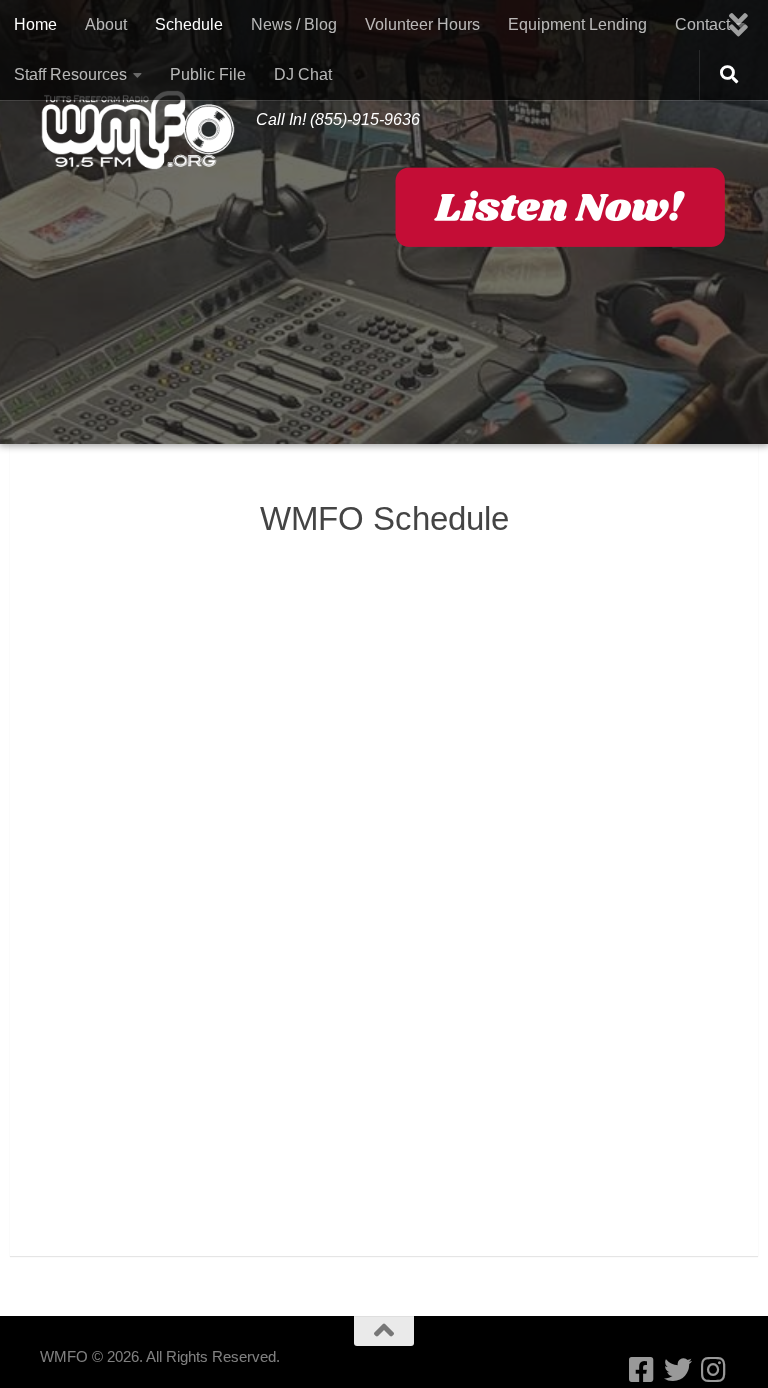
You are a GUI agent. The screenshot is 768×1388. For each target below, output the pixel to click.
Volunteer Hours (422, 24)
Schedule (189, 24)
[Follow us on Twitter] (678, 1370)
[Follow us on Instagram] (714, 1370)
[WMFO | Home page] (138, 130)
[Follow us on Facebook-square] (642, 1370)
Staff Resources (70, 74)
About (106, 24)
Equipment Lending (577, 24)
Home (35, 24)
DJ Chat (303, 74)
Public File (208, 74)
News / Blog (294, 24)
